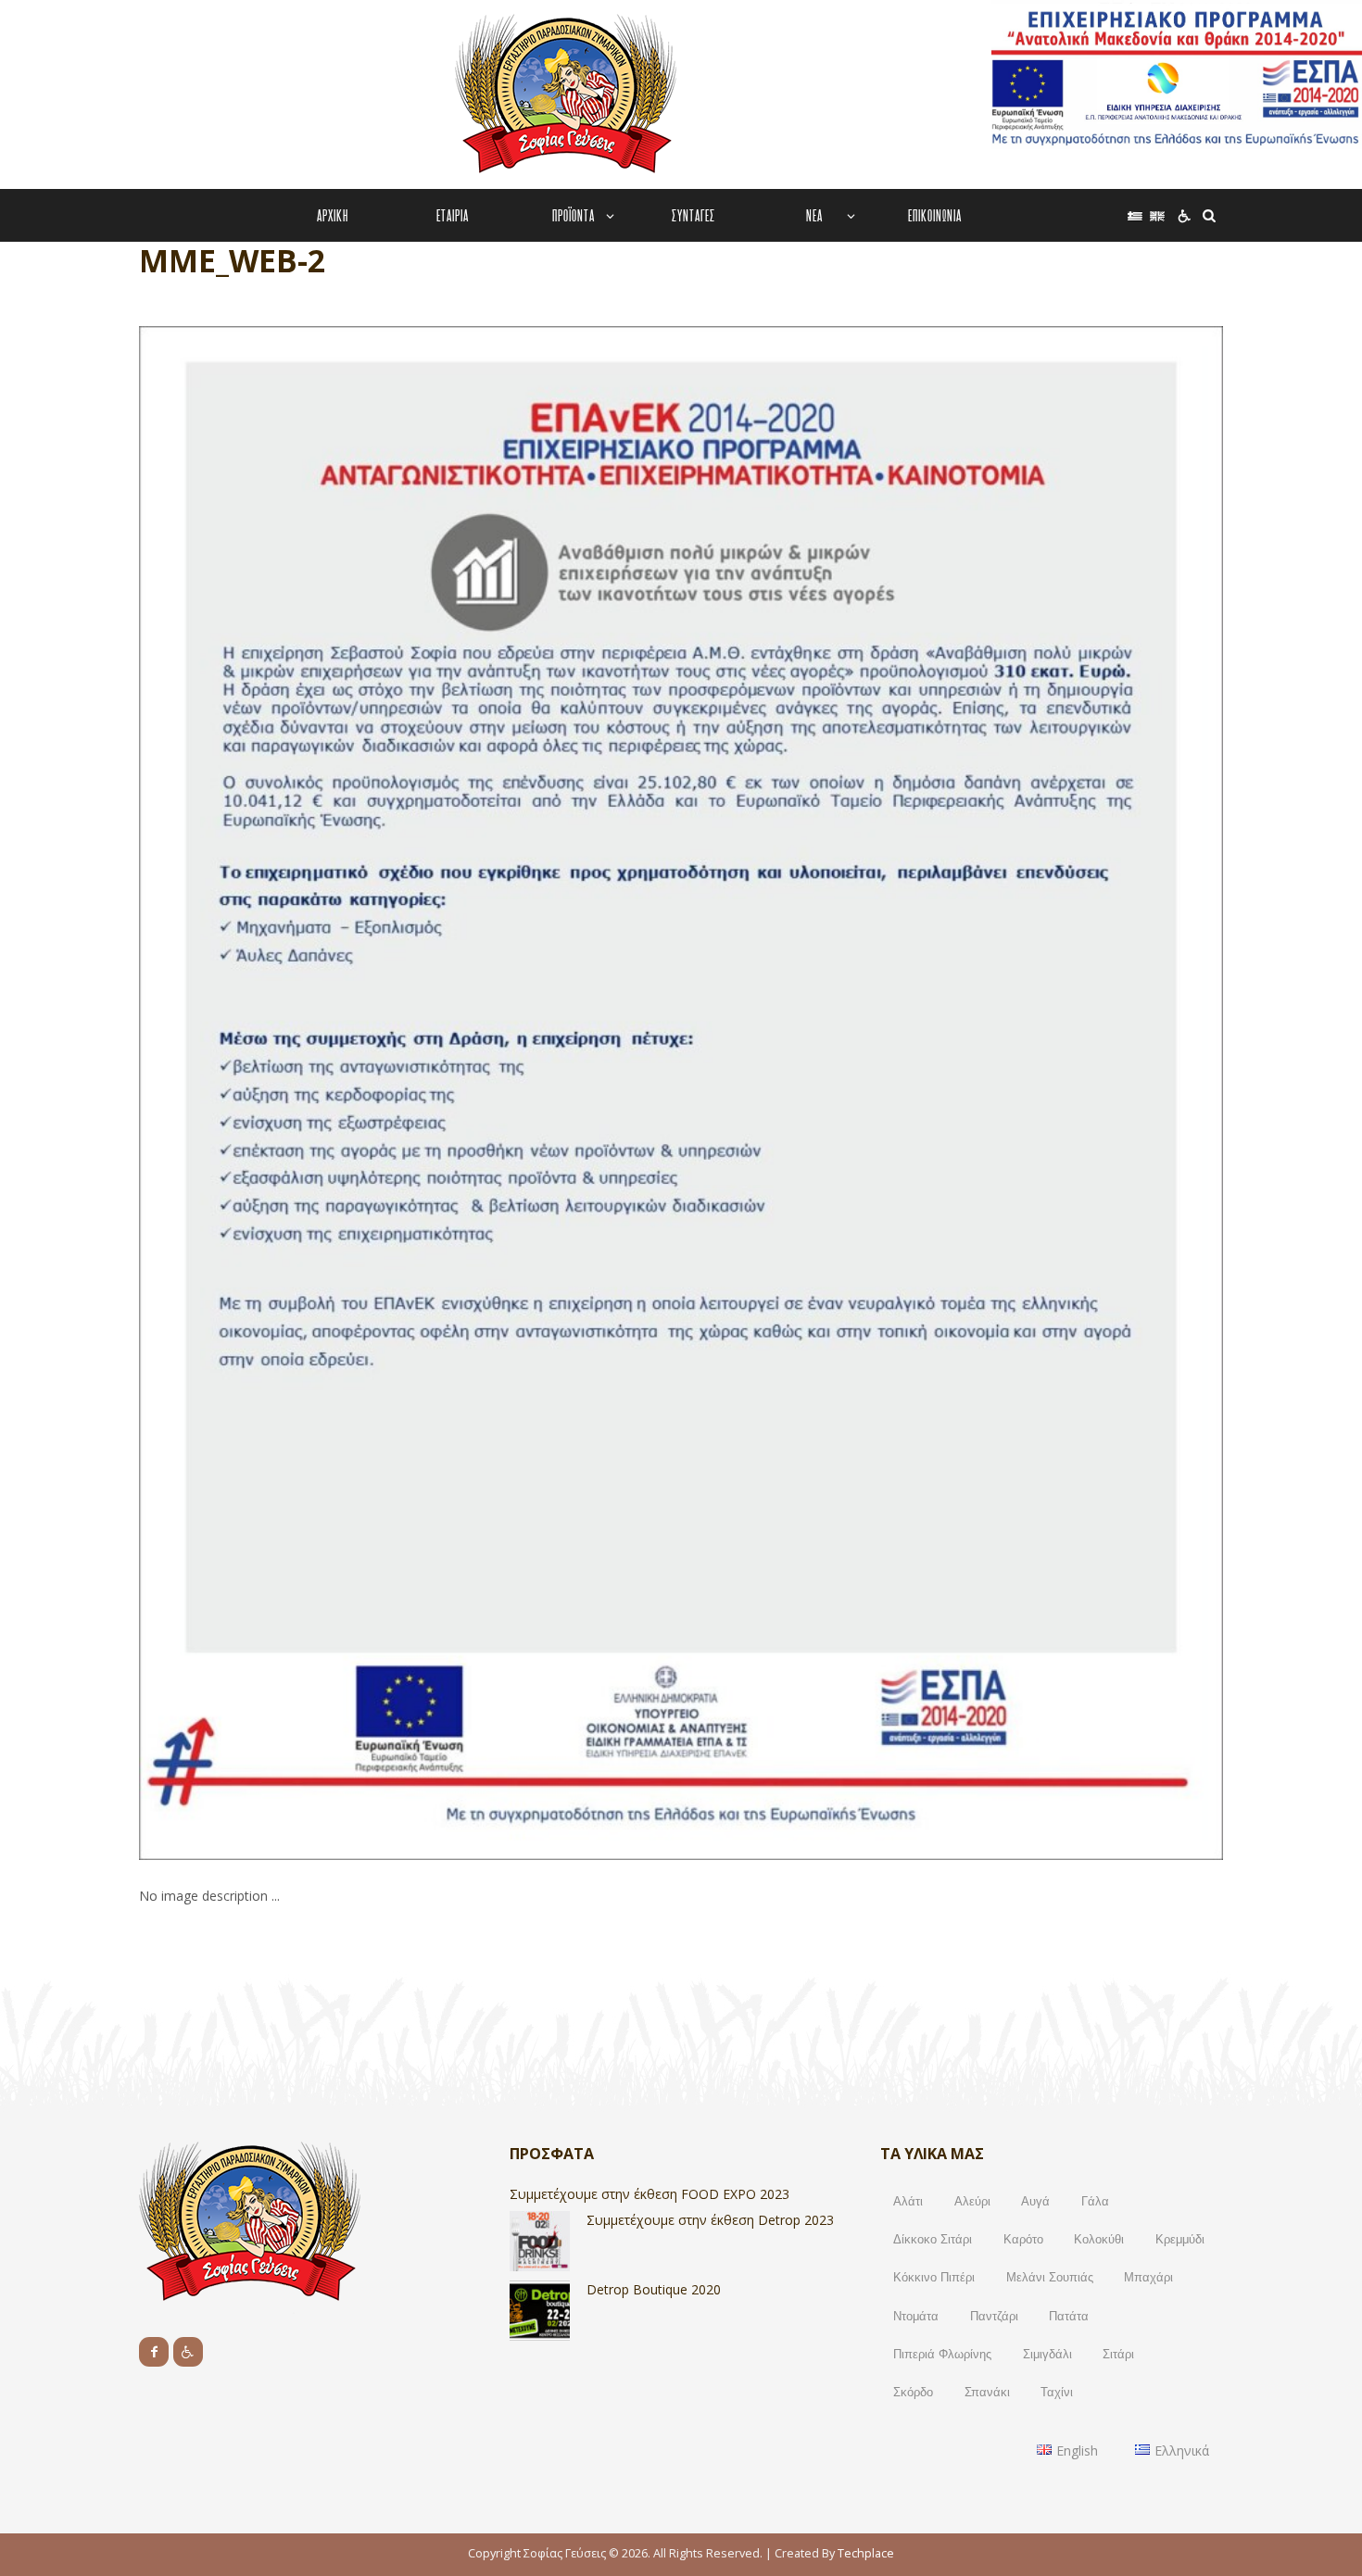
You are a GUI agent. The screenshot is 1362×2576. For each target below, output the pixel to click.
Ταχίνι (1057, 2392)
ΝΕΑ (814, 215)
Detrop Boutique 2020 (654, 2289)
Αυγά (1035, 2201)
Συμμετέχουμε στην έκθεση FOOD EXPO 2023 (649, 2194)
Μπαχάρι (1148, 2277)
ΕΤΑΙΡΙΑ (453, 215)
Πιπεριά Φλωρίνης (942, 2354)
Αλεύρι (972, 2201)
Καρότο (1023, 2239)
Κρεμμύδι (1180, 2239)
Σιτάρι (1118, 2354)
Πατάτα (1069, 2316)
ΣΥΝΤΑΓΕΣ (694, 215)
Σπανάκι (987, 2392)
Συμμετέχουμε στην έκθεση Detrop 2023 (710, 2220)
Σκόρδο (913, 2392)
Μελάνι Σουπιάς (1050, 2277)
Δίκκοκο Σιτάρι (933, 2239)
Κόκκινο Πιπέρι (934, 2277)
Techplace (866, 2553)
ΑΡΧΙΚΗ (333, 215)
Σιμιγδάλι (1047, 2354)
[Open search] (1207, 215)
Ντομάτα (916, 2316)
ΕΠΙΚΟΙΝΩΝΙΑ (935, 215)
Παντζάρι (994, 2316)
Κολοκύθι (1099, 2239)
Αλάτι (908, 2201)
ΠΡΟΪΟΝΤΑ (574, 215)
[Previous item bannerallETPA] (410, 1093)
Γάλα (1095, 2201)
